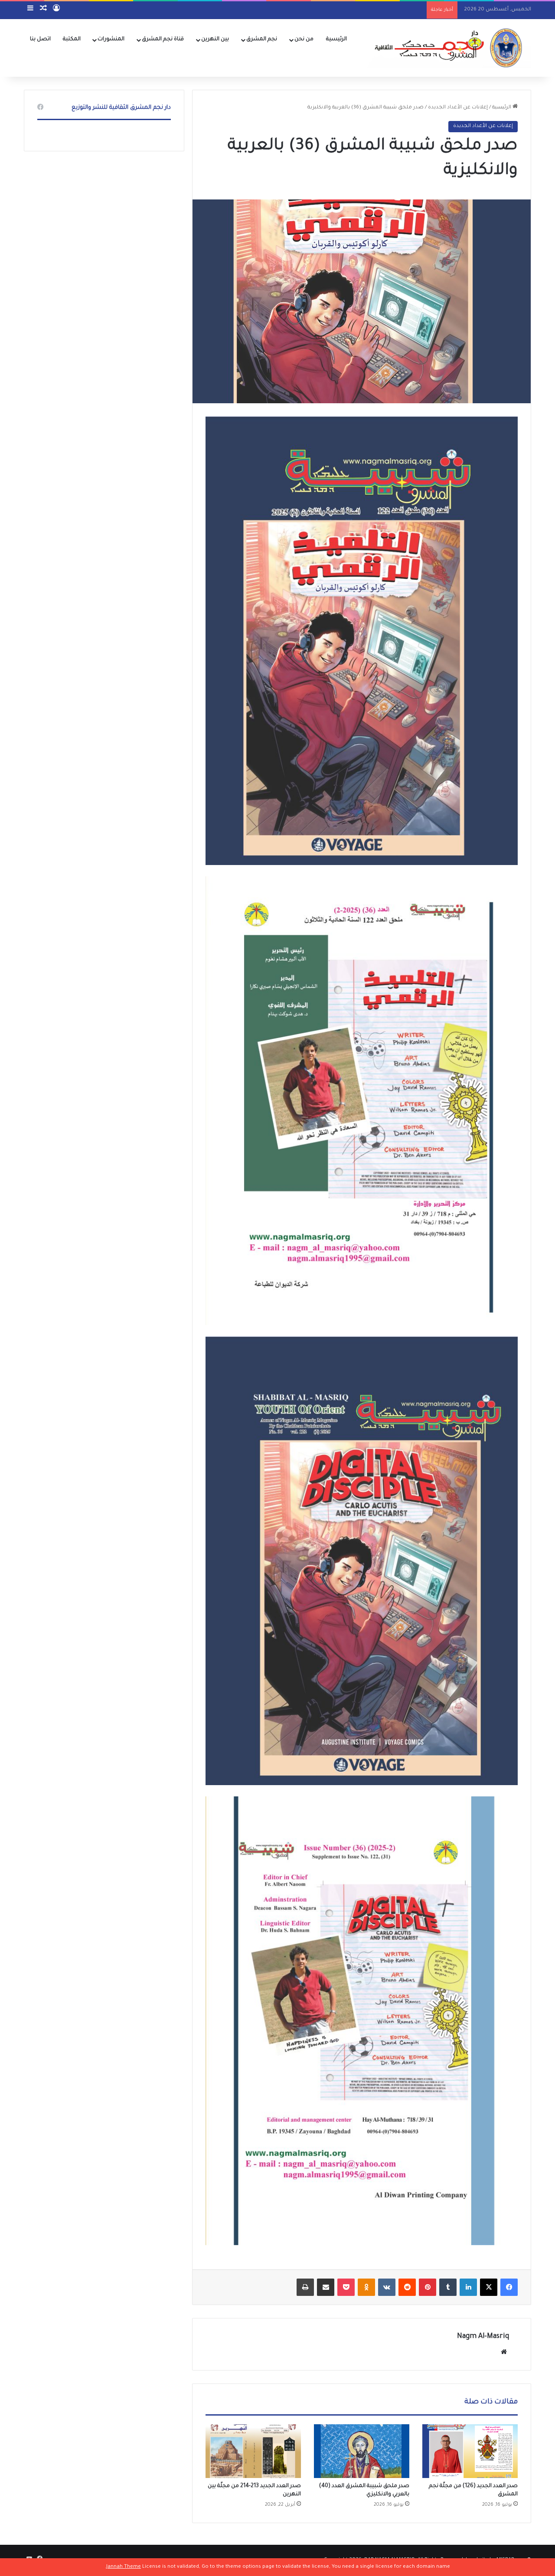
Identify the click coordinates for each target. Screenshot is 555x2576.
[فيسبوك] (509, 2287)
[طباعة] (305, 2287)
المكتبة (72, 39)
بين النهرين (215, 39)
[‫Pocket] (346, 2287)
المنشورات (111, 39)
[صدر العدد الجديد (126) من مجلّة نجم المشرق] (470, 2451)
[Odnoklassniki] (366, 2287)
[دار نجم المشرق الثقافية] (446, 48)
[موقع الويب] (504, 2352)
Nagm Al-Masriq (483, 2337)
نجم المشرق (262, 39)
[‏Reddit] (407, 2287)
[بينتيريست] (428, 2287)
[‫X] (489, 2287)
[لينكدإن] (468, 2287)
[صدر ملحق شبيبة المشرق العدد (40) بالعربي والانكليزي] (362, 2451)
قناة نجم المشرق (163, 39)
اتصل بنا (40, 39)
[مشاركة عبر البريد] (326, 2287)
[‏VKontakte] (387, 2287)
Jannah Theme (124, 2567)
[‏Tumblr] (448, 2287)
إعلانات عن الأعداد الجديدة (458, 108)
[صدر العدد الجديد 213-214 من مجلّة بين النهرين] (253, 2451)
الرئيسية (336, 39)
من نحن (304, 39)
